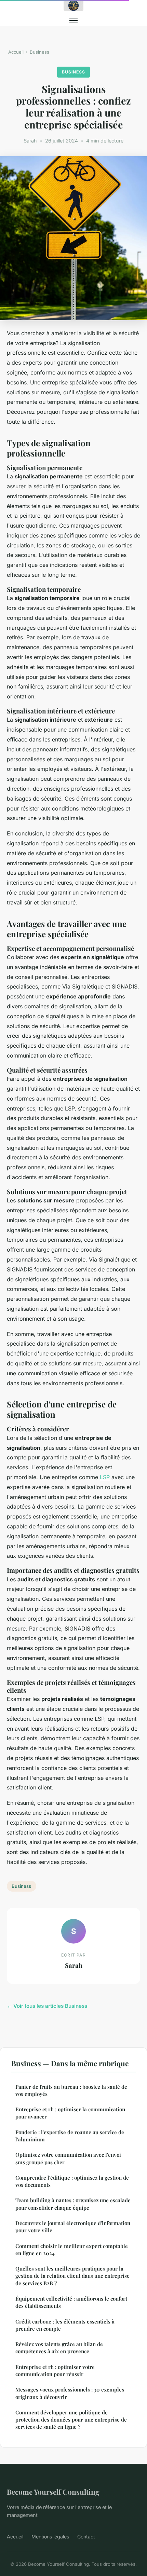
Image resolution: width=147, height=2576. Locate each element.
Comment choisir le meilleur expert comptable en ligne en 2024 (72, 2250)
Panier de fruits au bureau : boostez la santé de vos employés (71, 2090)
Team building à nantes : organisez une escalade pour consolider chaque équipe (73, 2204)
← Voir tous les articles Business (47, 2006)
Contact (86, 2537)
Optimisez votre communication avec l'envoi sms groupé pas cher (68, 2158)
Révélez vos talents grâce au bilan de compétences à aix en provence (59, 2348)
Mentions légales (50, 2537)
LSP (105, 1477)
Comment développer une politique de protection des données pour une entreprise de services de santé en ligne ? (71, 2420)
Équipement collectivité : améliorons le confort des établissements (71, 2302)
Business (39, 52)
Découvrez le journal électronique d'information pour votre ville (73, 2227)
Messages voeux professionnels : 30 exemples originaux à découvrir (70, 2393)
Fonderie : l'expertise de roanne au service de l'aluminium (70, 2136)
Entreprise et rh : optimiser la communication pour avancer (70, 2113)
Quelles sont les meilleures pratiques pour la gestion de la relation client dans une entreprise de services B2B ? (72, 2276)
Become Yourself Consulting (53, 2492)
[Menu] (73, 21)
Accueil (16, 52)
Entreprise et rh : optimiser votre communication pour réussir (55, 2370)
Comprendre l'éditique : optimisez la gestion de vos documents (72, 2181)
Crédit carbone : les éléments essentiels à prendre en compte (65, 2325)
